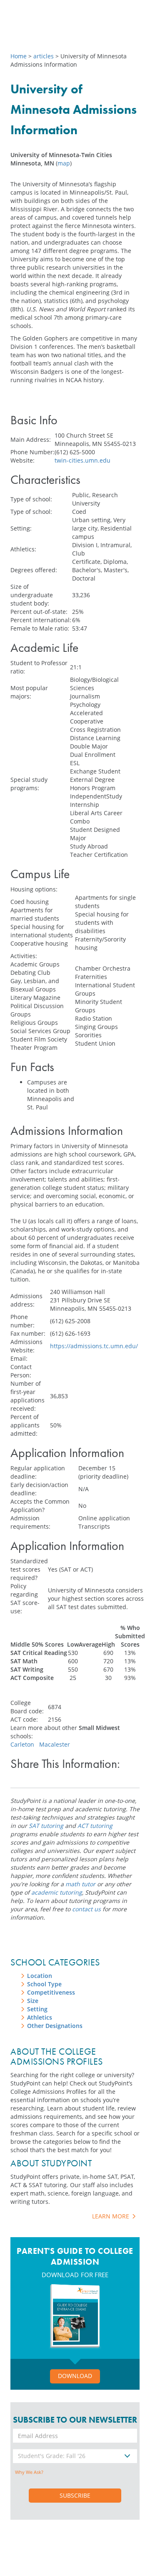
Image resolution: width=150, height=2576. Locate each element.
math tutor (80, 1884)
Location (40, 1976)
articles (44, 56)
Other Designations (55, 2026)
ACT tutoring (95, 1826)
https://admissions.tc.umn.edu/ (94, 1346)
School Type (44, 1984)
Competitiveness (51, 1992)
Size (33, 2001)
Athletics (40, 2017)
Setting (37, 2009)
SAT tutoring (46, 1826)
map (64, 163)
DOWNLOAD (75, 2376)
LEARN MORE (111, 2216)
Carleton (22, 1744)
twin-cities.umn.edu (82, 460)
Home (19, 56)
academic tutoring (57, 1892)
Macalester (55, 1744)
